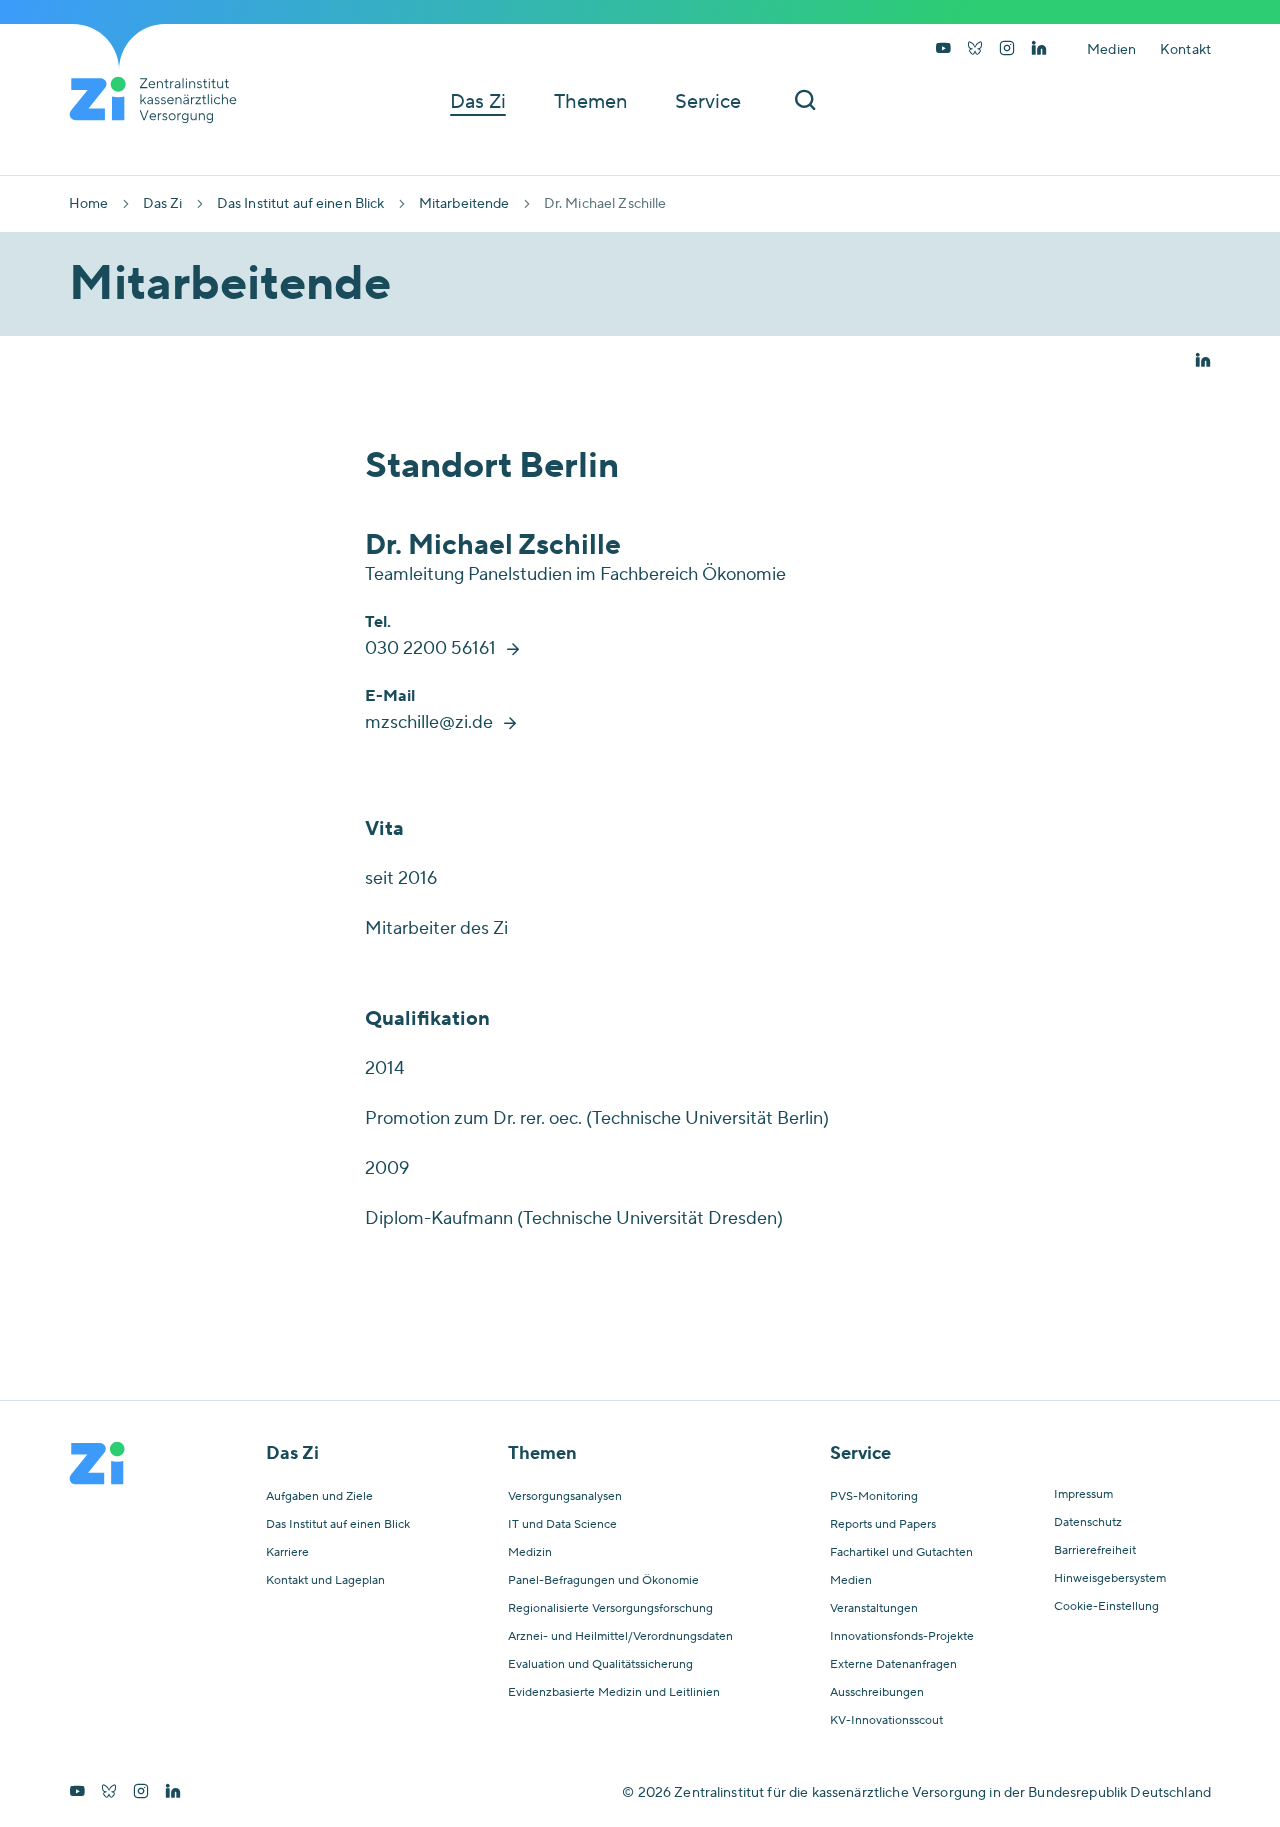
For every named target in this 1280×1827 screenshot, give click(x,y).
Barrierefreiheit (1095, 1551)
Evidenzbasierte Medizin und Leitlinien (614, 1693)
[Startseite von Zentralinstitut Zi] (161, 100)
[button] (1203, 362)
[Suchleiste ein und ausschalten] (805, 101)
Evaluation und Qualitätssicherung (600, 1665)
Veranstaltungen (874, 1609)
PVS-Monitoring (874, 1497)
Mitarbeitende (464, 204)
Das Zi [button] (478, 102)
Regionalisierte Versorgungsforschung (610, 1609)
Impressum (1083, 1495)
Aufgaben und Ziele (319, 1497)
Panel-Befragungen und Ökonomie (603, 1581)
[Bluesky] (975, 50)
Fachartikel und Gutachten (901, 1553)
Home (89, 204)
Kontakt (1185, 50)
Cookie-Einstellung (1106, 1607)
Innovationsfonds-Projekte (902, 1637)
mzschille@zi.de (429, 722)
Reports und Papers (883, 1525)
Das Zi (163, 204)
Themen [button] (590, 102)
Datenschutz (1088, 1523)
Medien (1111, 50)
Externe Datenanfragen (893, 1665)
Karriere (287, 1553)
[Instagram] (1007, 50)
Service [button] (708, 102)
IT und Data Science (562, 1525)
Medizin (530, 1553)
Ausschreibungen (877, 1693)
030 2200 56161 (430, 648)
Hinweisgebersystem (1110, 1579)
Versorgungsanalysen (565, 1497)
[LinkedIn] (1039, 50)
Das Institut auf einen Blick (301, 204)
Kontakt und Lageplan (325, 1581)
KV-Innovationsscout (886, 1721)
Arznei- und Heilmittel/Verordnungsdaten (620, 1637)
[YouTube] (943, 50)
